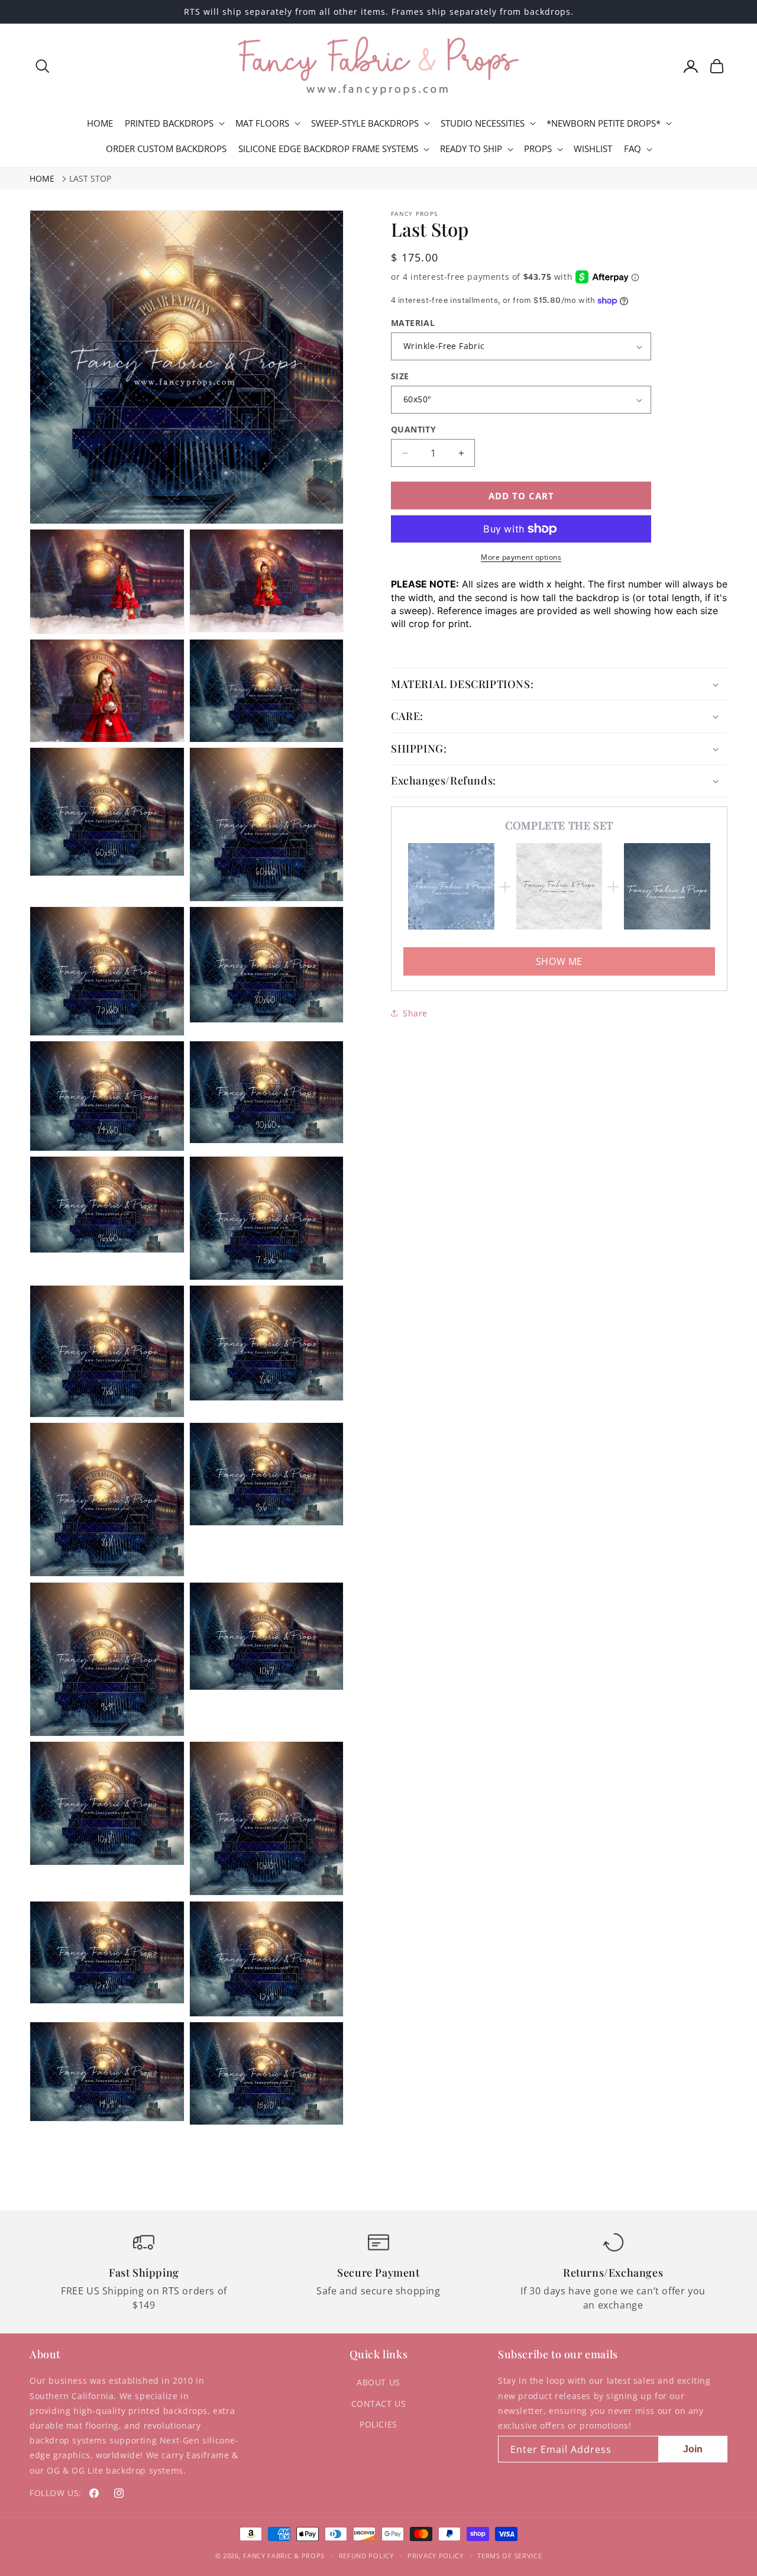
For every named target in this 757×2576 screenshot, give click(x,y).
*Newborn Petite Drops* (604, 123)
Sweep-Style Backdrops (365, 123)
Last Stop (90, 178)
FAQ (633, 149)
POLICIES (378, 2424)
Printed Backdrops (169, 123)
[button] (43, 66)
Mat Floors (262, 123)
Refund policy (366, 2556)
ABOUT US (378, 2382)
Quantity (413, 429)
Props (538, 149)
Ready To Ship (471, 149)
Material (413, 323)
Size (400, 376)
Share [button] (415, 1013)
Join (693, 2449)
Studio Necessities (483, 123)
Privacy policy (436, 2556)
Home (42, 178)
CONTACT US (379, 2404)
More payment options (521, 557)
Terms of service (509, 2556)
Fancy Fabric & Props (284, 2556)
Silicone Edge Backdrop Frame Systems (328, 149)
